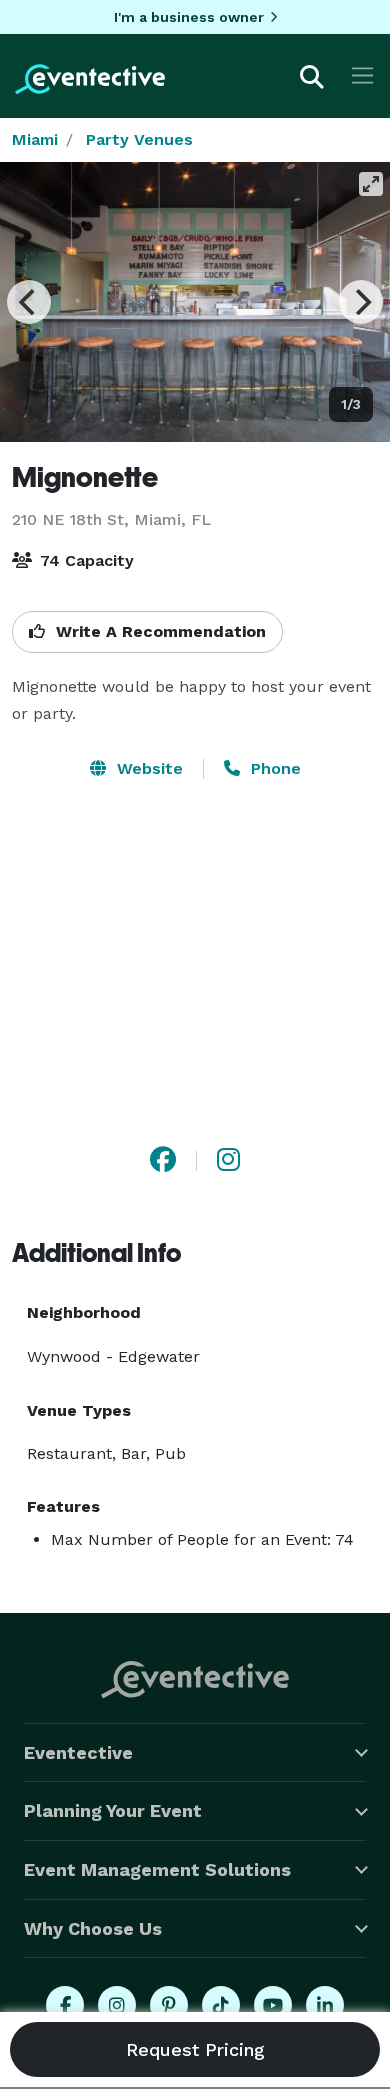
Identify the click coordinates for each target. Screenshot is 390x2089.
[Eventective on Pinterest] (169, 2005)
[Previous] (29, 302)
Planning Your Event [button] (113, 1810)
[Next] (361, 302)
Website (147, 768)
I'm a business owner (189, 17)
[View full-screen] (371, 184)
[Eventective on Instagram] (117, 2005)
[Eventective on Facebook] (65, 2005)
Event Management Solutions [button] (157, 1869)
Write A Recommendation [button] (158, 631)
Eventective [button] (78, 1752)
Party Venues (139, 139)
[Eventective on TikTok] (221, 2005)
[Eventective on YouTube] (273, 2005)
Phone (273, 768)
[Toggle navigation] (362, 75)
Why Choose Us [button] (93, 1928)
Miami (35, 139)
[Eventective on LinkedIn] (325, 2005)
